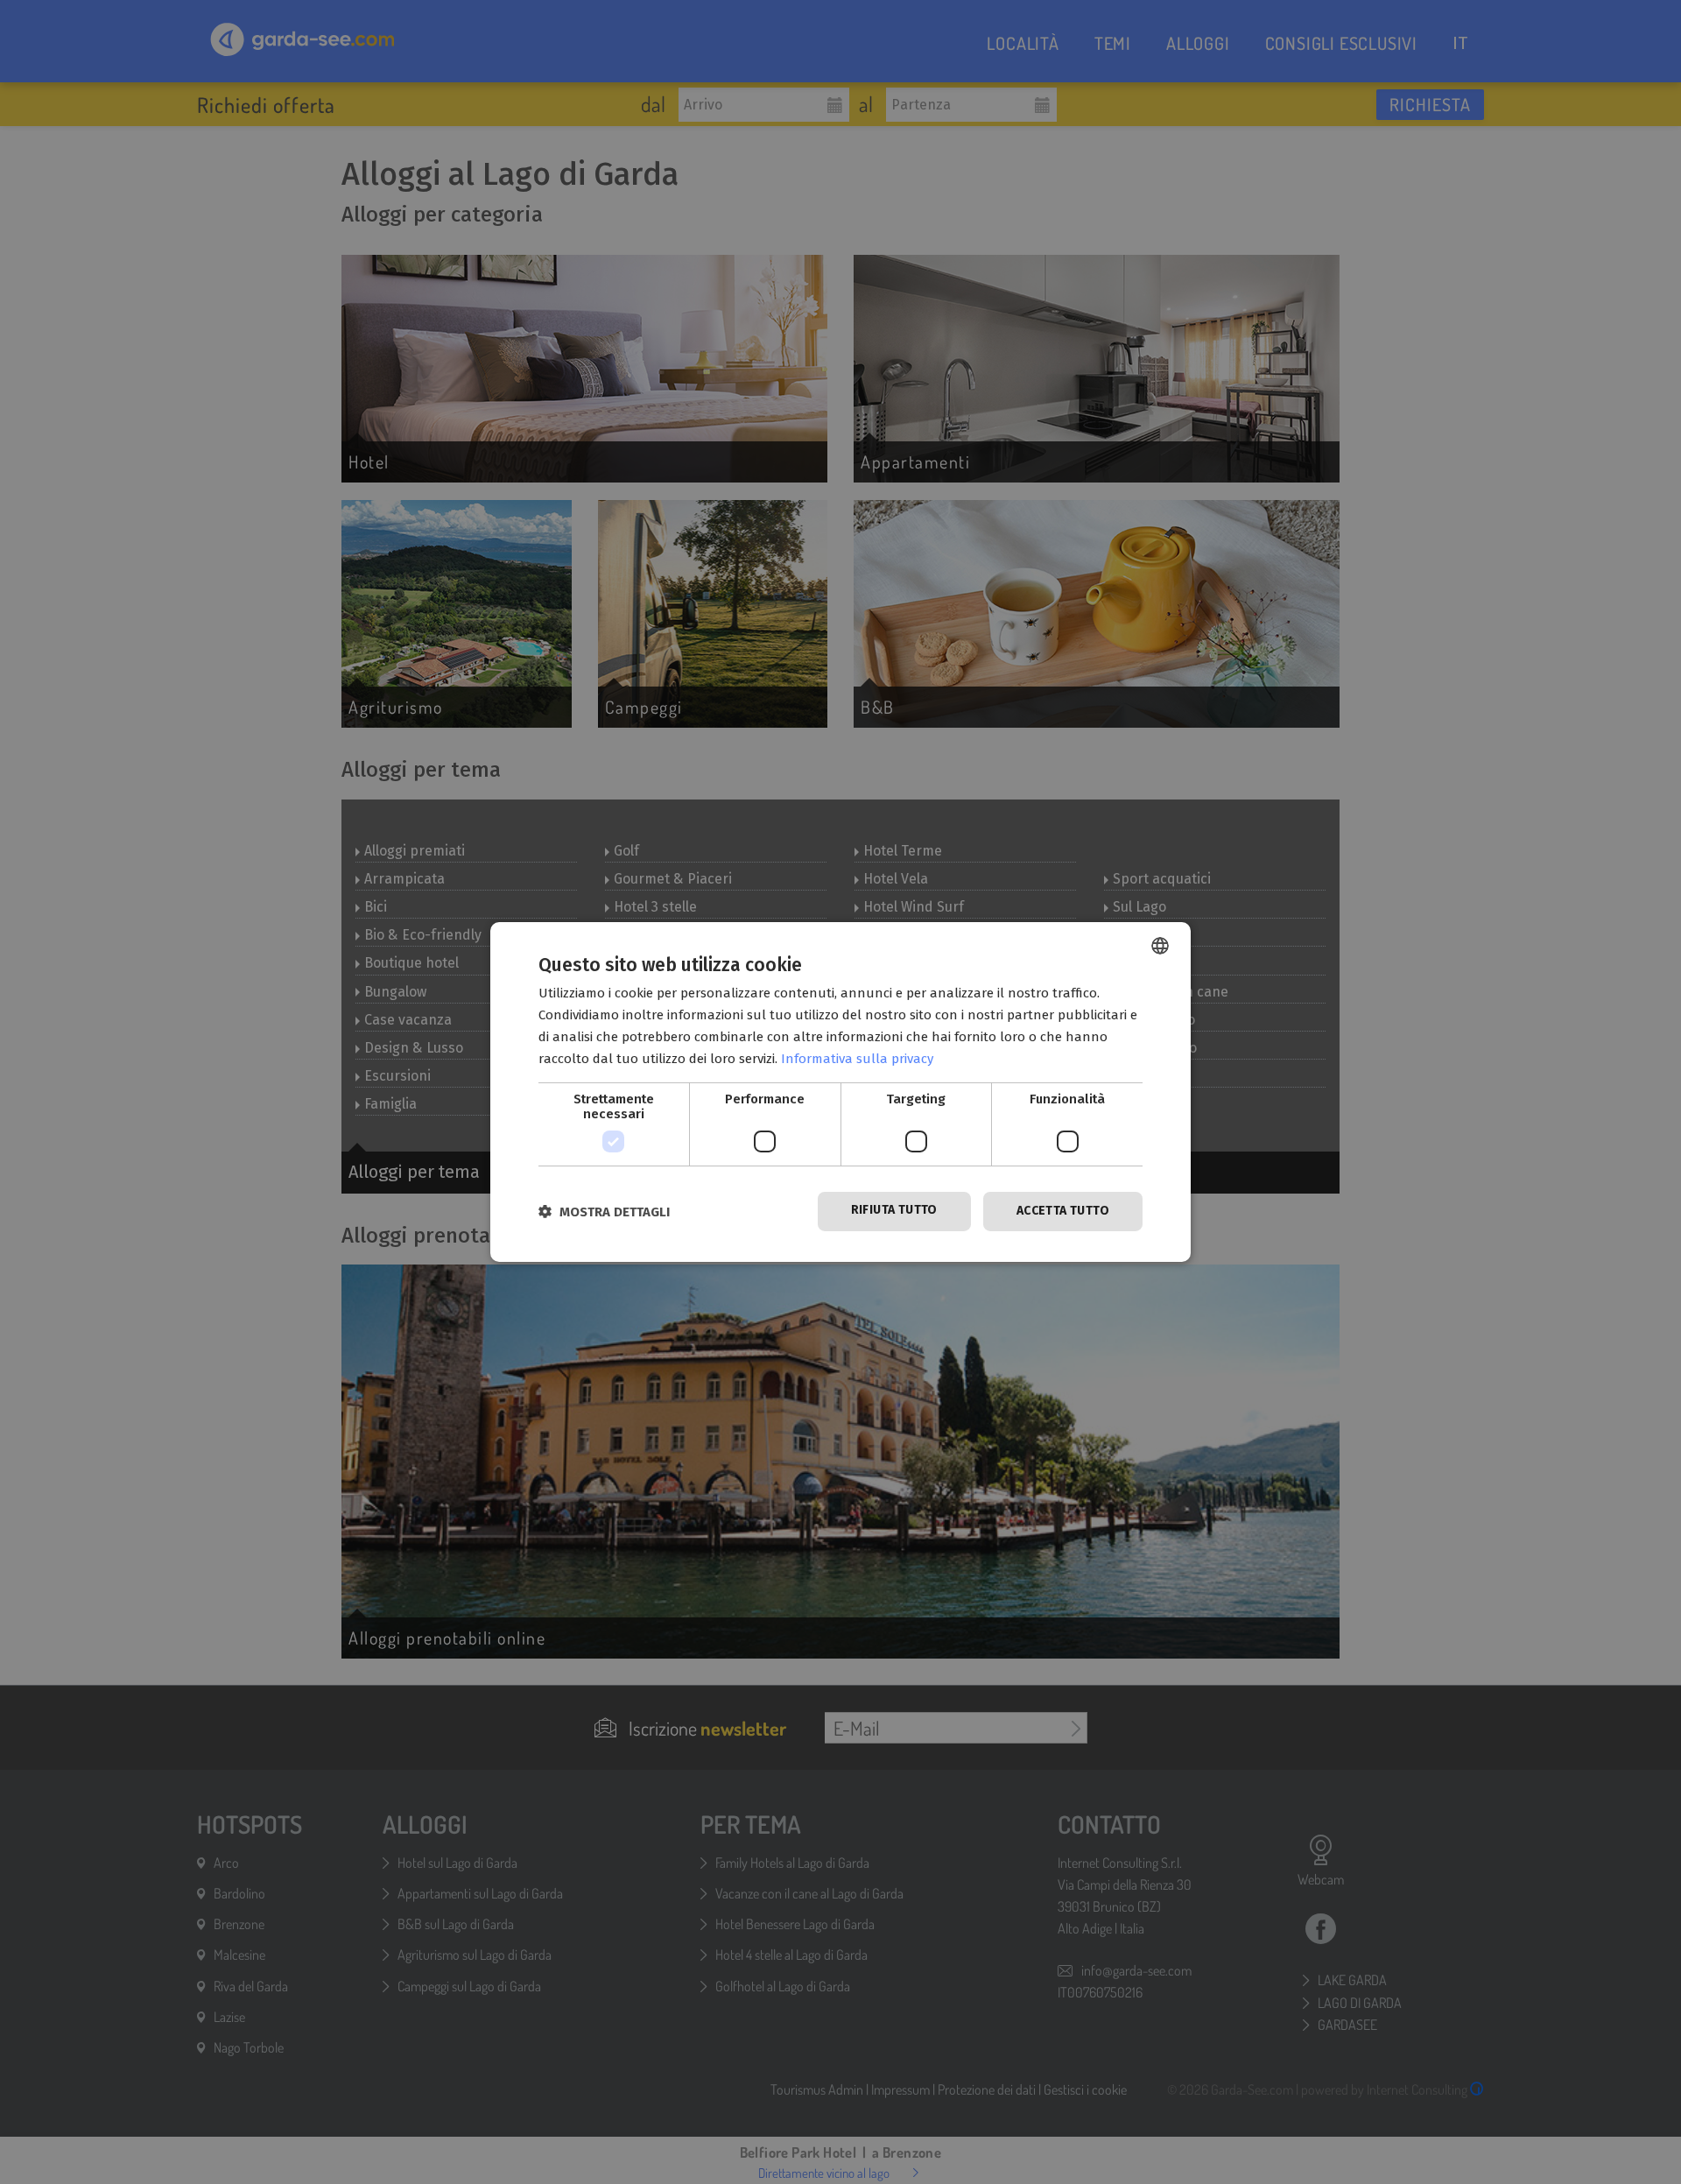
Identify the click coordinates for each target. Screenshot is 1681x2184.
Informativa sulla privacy (857, 1059)
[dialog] (840, 1092)
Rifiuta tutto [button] (894, 1210)
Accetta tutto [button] (1063, 1211)
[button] (604, 1212)
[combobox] (1160, 946)
